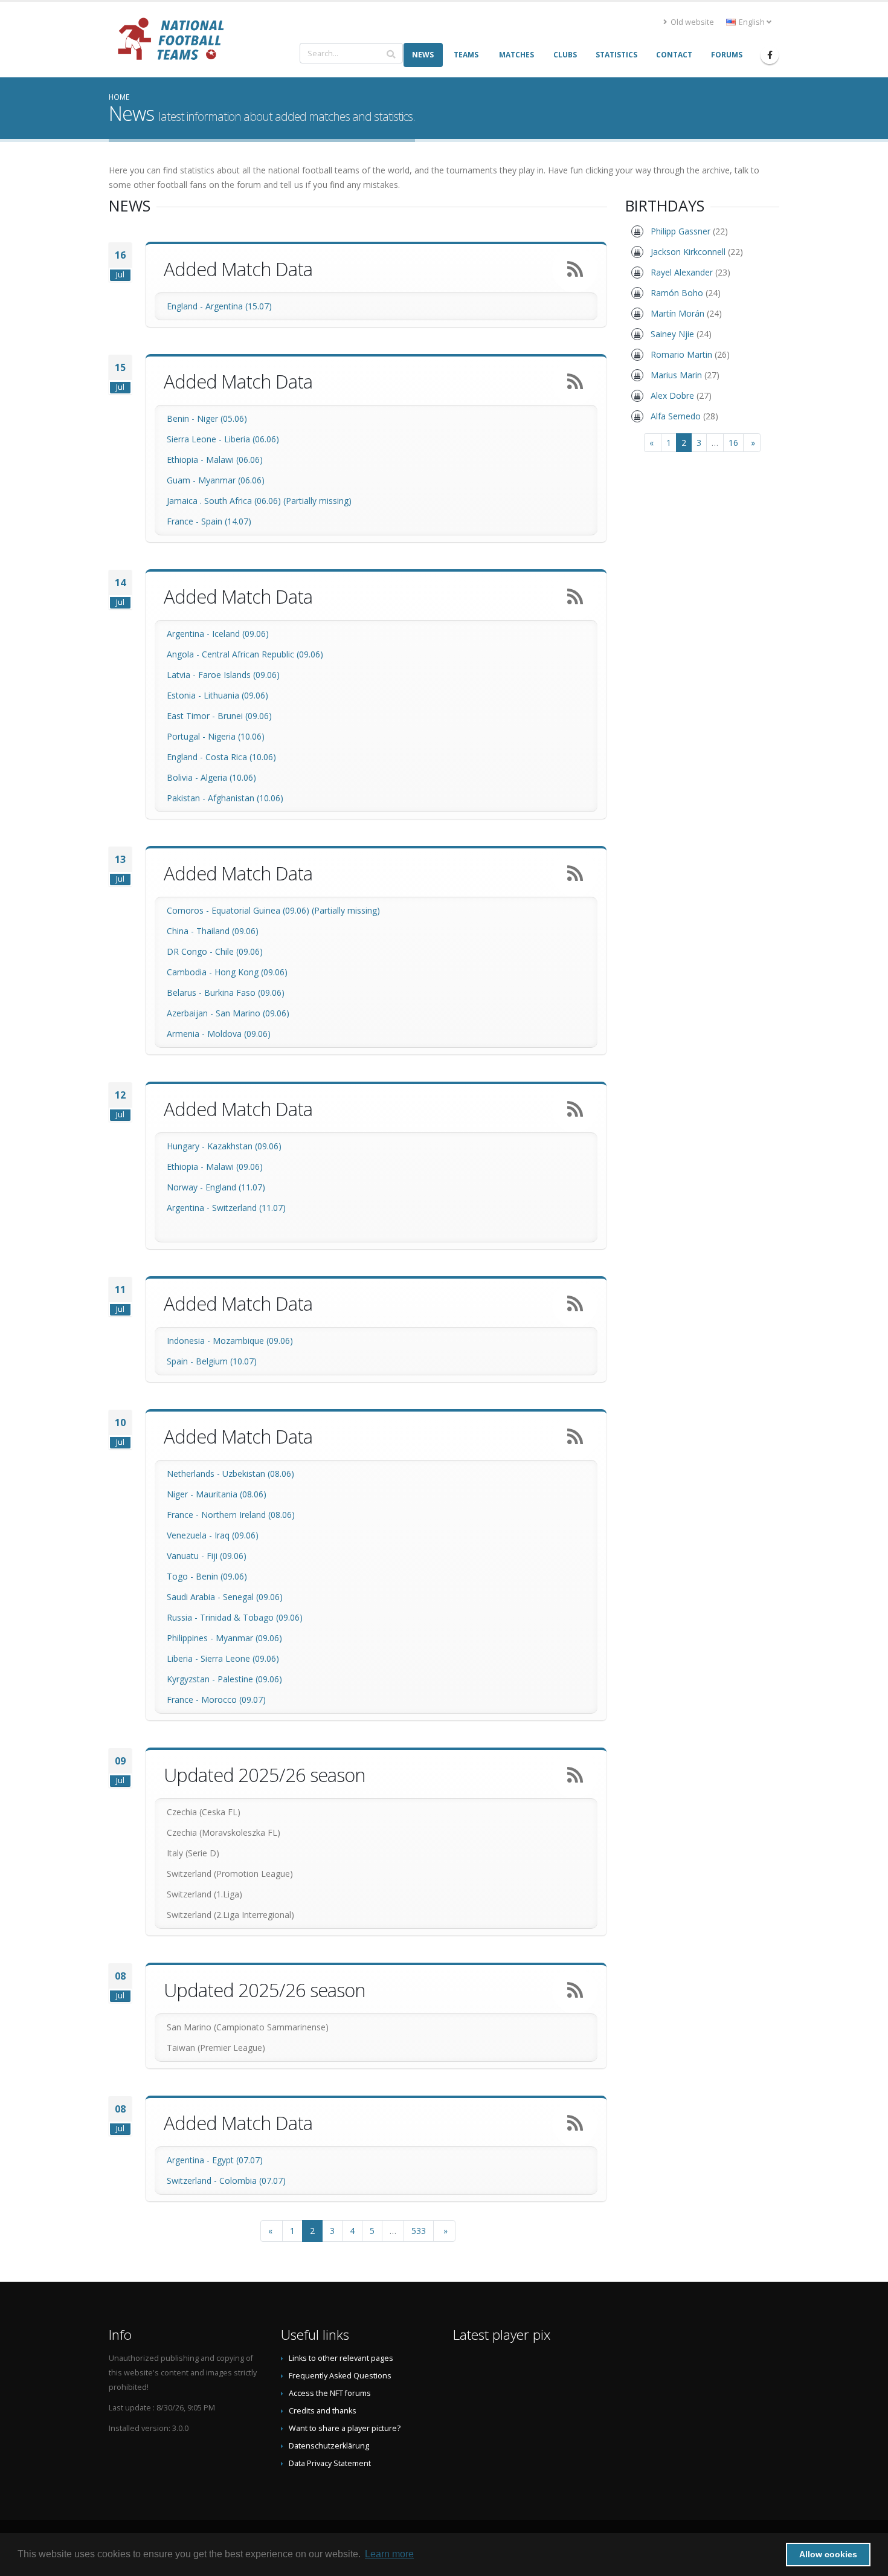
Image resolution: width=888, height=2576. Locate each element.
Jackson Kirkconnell (688, 252)
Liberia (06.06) (252, 439)
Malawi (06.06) (234, 460)
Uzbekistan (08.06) (258, 1474)
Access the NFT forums (330, 2393)
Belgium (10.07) (226, 1361)
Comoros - (189, 910)
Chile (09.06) (239, 951)
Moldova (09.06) (239, 1034)
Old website (691, 22)
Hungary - (187, 1146)
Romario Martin (681, 354)
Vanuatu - (187, 1556)
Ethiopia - (186, 460)
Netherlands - (195, 1474)
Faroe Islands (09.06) (239, 675)
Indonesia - (190, 1341)
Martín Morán (677, 313)
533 (419, 2231)
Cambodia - (191, 972)
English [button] (752, 22)
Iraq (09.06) (236, 1535)
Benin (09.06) (221, 1576)
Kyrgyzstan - (192, 1679)
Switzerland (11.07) (249, 1208)
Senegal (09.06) (253, 1597)
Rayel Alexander (682, 272)
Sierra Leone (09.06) (240, 1658)
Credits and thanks (323, 2411)
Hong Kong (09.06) (251, 972)
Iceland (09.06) (240, 634)
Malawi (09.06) (234, 1167)
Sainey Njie (672, 334)
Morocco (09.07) (233, 1700)
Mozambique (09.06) (253, 1341)
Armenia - (187, 1034)
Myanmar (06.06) (231, 480)
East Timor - (192, 716)
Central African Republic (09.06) (262, 654)
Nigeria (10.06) (236, 736)
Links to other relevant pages (341, 2358)
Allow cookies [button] (828, 2554)
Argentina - (189, 634)
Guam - (182, 480)
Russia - (183, 1617)
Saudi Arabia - (195, 1597)
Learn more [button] (389, 2554)
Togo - (181, 1576)
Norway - (186, 1187)
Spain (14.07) (226, 521)
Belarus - (185, 993)
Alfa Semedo (676, 416)
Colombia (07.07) (253, 2181)
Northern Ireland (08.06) (248, 1515)
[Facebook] (770, 55)
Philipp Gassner (680, 231)
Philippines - (191, 1638)
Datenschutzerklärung (329, 2446)
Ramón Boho (677, 293)
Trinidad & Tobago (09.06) (251, 1617)
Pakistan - (187, 798)
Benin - (182, 418)
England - (186, 306)
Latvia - (182, 675)
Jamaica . (185, 501)
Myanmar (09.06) (249, 1638)
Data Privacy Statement (330, 2463)
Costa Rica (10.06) (241, 757)
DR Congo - (191, 951)
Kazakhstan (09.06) (244, 1146)
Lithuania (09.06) (236, 695)
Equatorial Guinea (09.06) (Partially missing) (296, 910)
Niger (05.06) (222, 418)
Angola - (184, 654)
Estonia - (185, 695)
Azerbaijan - (191, 1013)
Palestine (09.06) (250, 1679)
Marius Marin (676, 375)
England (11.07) (235, 1187)
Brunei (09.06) (245, 716)
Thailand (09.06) (227, 931)
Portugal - (187, 736)
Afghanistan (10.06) (246, 798)
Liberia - (184, 1658)
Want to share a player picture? (345, 2428)
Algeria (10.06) (228, 777)
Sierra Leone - (195, 439)
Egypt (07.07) (237, 2160)
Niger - (181, 1494)
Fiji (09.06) (227, 1556)
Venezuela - (191, 1535)
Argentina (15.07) (239, 306)
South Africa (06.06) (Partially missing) (278, 501)
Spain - (181, 1361)
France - (184, 521)
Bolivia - (184, 777)
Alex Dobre (672, 395)
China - (182, 931)
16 (733, 443)
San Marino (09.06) (253, 1013)
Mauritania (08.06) (231, 1494)
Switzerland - (193, 2181)
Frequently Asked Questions (340, 2376)
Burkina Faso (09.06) (244, 993)
